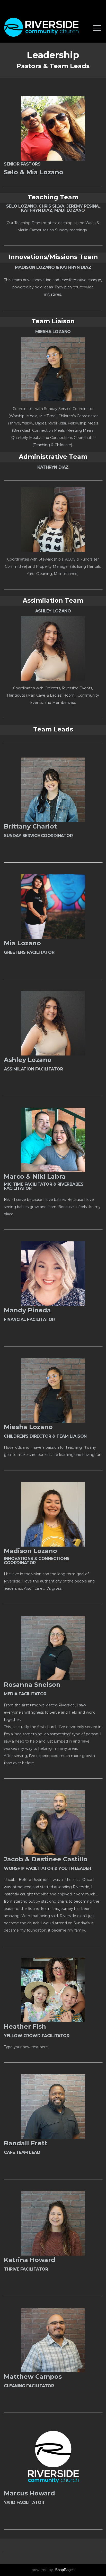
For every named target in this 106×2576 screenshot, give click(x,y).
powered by (53, 2570)
